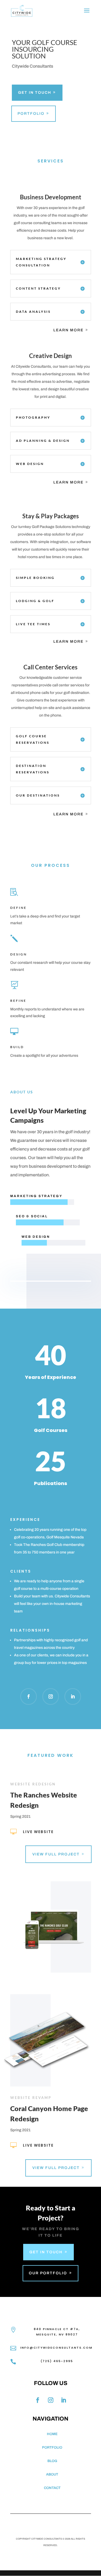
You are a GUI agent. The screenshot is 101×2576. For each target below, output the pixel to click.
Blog (52, 2461)
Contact (52, 2488)
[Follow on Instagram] (51, 1697)
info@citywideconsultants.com (56, 2348)
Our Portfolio (48, 2273)
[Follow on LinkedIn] (73, 1697)
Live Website (38, 1832)
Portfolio (31, 114)
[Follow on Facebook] (29, 1697)
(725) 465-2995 (57, 2361)
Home (52, 2434)
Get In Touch (46, 2252)
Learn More (68, 330)
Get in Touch (35, 93)
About (52, 2474)
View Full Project (56, 1854)
